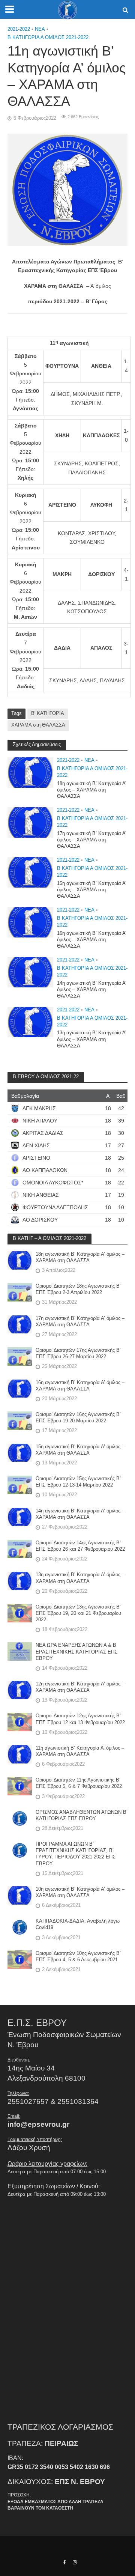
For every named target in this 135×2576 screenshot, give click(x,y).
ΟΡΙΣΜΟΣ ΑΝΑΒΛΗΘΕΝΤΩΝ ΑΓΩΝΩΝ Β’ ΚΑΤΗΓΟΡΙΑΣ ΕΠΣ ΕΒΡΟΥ (82, 1815)
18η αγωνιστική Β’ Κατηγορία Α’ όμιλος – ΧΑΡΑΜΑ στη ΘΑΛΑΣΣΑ (92, 790)
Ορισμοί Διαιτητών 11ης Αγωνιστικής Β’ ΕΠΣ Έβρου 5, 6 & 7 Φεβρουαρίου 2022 (79, 1783)
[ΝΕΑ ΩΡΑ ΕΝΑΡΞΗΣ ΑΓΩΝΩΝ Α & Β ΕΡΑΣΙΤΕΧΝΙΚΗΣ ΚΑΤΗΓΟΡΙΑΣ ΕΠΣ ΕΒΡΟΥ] (20, 1651)
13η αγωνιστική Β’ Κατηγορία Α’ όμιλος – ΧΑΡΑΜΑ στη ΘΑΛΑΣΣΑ (92, 1039)
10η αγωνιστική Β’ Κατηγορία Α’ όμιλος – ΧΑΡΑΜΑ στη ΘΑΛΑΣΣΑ (80, 1892)
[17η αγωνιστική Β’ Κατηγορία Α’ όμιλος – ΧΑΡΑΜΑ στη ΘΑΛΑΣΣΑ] (30, 822)
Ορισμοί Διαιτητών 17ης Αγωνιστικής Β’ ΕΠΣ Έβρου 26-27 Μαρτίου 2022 (78, 1353)
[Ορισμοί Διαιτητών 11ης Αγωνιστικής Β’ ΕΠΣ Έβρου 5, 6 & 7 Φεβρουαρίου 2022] (20, 1786)
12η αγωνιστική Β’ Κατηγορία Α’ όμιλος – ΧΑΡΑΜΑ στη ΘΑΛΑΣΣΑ (80, 1687)
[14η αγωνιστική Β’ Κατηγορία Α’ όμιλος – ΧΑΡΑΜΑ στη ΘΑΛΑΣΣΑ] (30, 972)
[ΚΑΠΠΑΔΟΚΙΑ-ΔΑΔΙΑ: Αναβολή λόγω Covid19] (20, 1927)
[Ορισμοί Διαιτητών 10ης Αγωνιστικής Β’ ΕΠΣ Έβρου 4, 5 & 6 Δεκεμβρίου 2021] (20, 1959)
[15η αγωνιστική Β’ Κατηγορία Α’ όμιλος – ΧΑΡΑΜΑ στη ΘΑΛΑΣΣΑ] (30, 872)
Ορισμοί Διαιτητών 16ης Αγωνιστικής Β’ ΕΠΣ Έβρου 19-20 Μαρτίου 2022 (78, 1418)
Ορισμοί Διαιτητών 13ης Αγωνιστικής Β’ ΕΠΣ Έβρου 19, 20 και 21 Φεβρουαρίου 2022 (78, 1613)
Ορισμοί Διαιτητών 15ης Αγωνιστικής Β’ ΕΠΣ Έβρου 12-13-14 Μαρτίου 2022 (78, 1482)
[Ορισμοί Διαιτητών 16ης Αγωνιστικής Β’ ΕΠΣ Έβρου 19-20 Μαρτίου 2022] (20, 1420)
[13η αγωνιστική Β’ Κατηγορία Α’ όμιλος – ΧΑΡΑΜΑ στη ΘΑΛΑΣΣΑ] (30, 1022)
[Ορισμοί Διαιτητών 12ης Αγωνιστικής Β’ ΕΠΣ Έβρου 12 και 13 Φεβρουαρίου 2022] (20, 1722)
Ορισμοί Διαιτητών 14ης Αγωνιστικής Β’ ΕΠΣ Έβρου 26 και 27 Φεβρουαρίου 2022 (80, 1546)
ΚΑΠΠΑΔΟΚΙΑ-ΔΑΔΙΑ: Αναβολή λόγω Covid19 (78, 1924)
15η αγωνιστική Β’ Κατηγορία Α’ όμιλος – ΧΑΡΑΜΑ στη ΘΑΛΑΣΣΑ (92, 890)
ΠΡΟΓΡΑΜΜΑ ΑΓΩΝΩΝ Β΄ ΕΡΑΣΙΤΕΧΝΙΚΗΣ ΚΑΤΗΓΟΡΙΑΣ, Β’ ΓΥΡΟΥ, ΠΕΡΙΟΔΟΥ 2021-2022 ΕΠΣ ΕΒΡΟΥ (76, 1854)
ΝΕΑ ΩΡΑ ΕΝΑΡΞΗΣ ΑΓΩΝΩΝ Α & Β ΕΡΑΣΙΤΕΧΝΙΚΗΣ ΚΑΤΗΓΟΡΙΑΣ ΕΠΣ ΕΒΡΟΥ (76, 1652)
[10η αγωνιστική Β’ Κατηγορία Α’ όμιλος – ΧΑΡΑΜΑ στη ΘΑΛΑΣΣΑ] (20, 1895)
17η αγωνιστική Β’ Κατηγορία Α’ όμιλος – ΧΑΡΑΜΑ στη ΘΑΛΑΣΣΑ (92, 840)
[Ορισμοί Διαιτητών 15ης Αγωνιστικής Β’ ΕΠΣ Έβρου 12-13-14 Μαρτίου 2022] (20, 1484)
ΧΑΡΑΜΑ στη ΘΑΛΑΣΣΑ (38, 725)
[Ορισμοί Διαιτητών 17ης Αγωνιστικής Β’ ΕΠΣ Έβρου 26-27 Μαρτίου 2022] (20, 1356)
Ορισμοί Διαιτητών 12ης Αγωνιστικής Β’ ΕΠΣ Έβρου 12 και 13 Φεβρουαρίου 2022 (80, 1719)
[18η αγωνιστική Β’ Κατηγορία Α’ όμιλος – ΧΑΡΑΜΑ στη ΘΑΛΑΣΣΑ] (30, 772)
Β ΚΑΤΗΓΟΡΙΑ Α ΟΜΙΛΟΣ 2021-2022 (48, 38)
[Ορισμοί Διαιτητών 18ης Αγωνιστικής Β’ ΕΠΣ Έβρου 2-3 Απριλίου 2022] (20, 1292)
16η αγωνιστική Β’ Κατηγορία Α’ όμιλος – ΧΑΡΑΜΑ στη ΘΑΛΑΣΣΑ (92, 940)
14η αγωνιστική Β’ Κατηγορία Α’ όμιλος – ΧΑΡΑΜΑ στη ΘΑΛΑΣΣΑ (92, 990)
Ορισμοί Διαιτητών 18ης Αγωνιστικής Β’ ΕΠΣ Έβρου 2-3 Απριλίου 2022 (78, 1289)
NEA (40, 29)
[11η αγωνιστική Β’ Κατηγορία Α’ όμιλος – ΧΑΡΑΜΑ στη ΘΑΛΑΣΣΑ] (20, 1754)
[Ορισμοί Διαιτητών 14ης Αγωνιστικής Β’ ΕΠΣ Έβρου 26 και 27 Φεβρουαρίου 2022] (20, 1548)
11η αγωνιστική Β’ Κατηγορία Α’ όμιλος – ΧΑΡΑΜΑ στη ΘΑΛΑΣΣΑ (80, 1751)
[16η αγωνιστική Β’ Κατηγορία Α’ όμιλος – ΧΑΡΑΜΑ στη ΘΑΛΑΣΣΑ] (30, 922)
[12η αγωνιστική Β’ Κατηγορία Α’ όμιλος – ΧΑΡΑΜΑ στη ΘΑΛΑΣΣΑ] (20, 1689)
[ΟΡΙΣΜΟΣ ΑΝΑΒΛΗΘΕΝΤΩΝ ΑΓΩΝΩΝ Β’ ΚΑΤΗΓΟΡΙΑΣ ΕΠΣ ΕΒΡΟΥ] (20, 1818)
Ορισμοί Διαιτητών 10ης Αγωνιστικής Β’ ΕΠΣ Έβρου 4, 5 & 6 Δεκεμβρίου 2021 (78, 1957)
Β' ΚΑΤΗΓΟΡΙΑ (48, 713)
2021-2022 (19, 29)
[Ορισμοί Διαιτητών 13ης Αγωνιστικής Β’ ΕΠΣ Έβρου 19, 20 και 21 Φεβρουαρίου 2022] (20, 1612)
